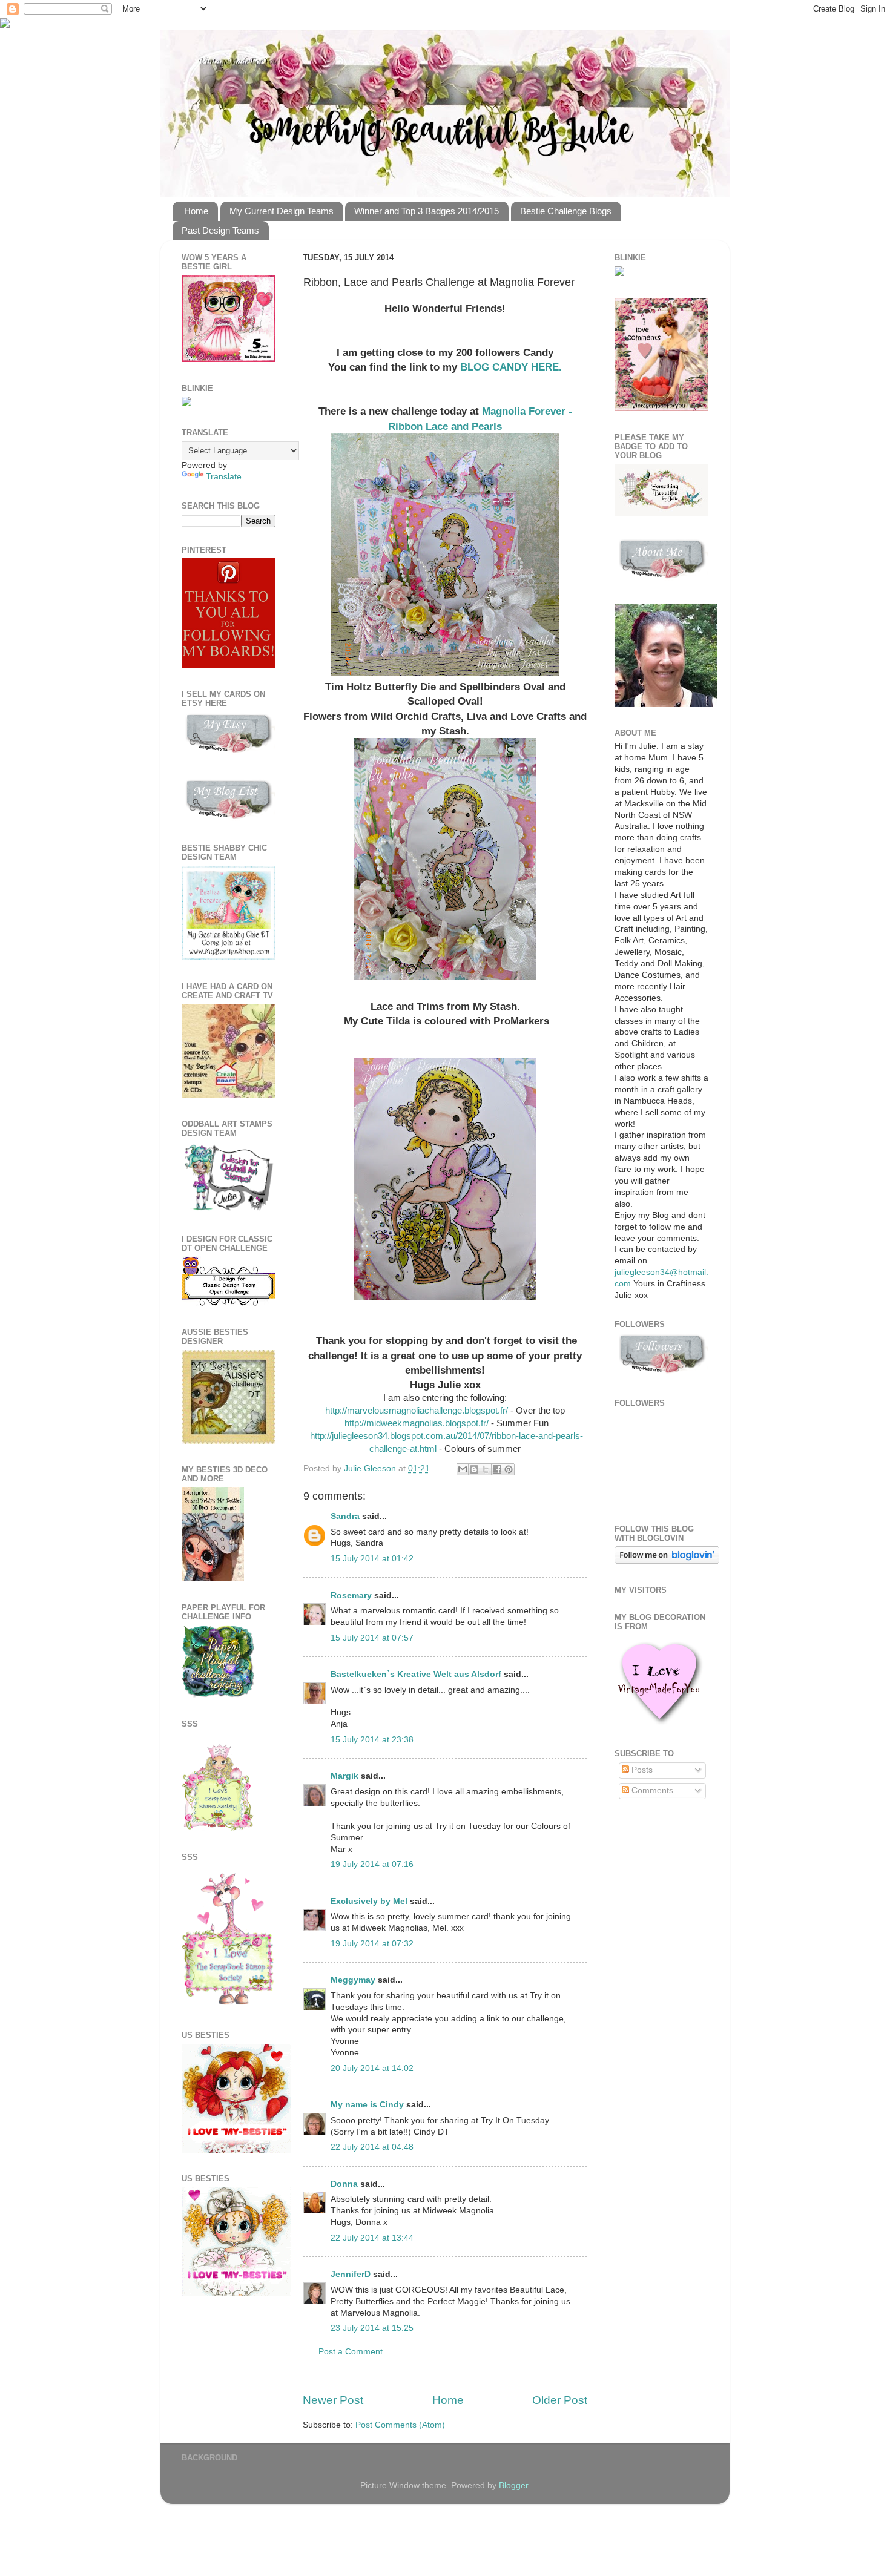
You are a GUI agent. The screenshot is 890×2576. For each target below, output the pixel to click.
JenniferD (351, 2274)
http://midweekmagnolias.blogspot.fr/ (415, 1423)
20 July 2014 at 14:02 (372, 2068)
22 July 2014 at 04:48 (372, 2147)
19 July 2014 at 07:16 (372, 1864)
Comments (651, 1790)
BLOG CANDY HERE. (511, 367)
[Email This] (463, 1469)
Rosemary (351, 1596)
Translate (224, 477)
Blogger (513, 2485)
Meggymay (353, 1980)
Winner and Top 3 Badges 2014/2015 (427, 211)
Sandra (345, 1516)
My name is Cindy (367, 2105)
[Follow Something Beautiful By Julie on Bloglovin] (667, 1561)
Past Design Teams (220, 230)
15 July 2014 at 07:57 (372, 1638)
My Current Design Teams (282, 211)
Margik (344, 1776)
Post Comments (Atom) (400, 2425)
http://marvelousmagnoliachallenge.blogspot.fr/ (417, 1411)
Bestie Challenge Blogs (566, 211)
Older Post (560, 2400)
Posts (641, 1770)
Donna (344, 2184)
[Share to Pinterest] (509, 1469)
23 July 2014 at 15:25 (372, 2328)
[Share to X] (486, 1469)
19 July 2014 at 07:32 (372, 1944)
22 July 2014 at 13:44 (372, 2238)
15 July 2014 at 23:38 (372, 1740)
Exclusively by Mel (369, 1901)
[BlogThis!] (474, 1469)
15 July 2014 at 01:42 (372, 1559)
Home (196, 211)
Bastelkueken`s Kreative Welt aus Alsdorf (417, 1674)
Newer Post (333, 2400)
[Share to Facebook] (497, 1469)
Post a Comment (351, 2352)
